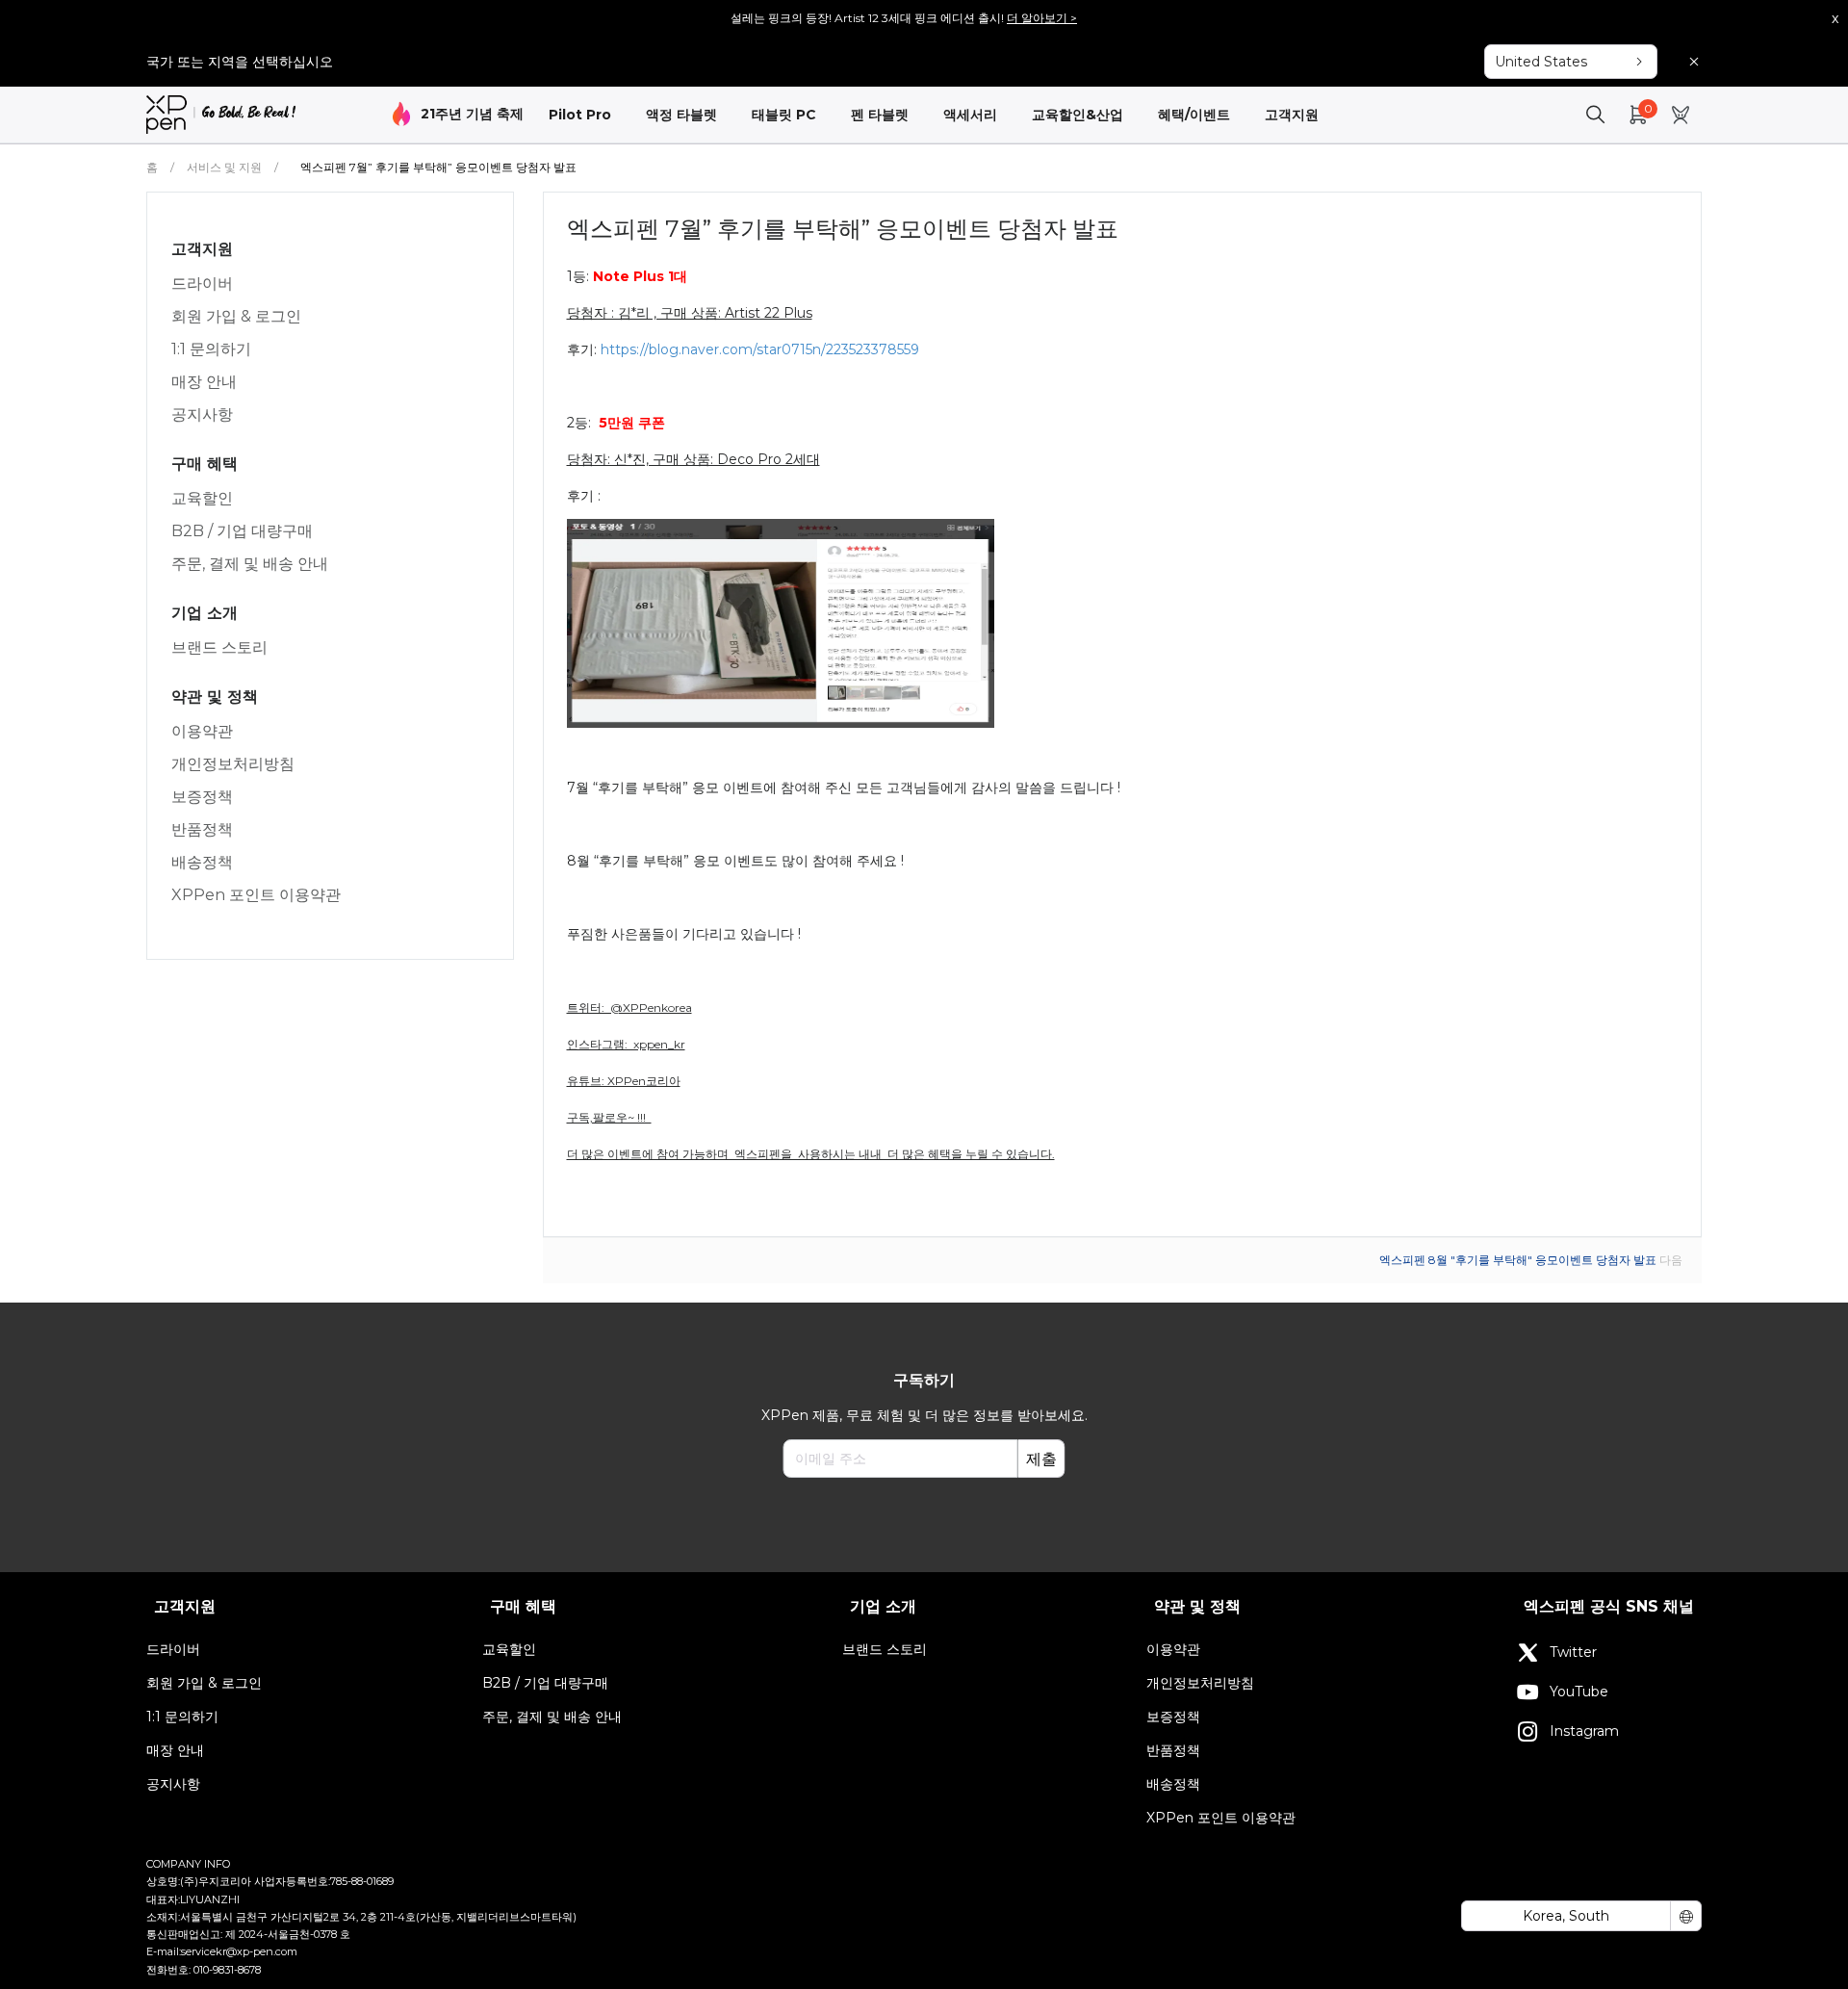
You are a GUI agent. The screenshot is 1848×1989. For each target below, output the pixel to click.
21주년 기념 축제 (472, 114)
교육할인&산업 (1078, 115)
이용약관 (202, 731)
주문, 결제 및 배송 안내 (250, 564)
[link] (221, 115)
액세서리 (970, 115)
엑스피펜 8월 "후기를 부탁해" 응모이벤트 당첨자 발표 (1519, 1260)
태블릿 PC (784, 115)
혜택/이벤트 (1194, 115)
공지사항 (202, 414)
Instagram (1584, 1731)
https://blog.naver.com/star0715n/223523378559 (760, 349)
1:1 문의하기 (211, 349)
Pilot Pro (580, 115)
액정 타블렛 (681, 115)
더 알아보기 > (1042, 18)
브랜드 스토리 (219, 647)
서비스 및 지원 (224, 167)
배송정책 (202, 862)
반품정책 (202, 829)
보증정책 (202, 797)
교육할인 (202, 498)
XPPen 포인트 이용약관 (256, 895)
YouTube (1579, 1692)
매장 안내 (204, 382)
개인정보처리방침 (233, 764)
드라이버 (202, 284)
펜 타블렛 (880, 115)
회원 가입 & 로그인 (236, 316)
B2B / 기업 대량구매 (242, 531)
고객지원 (1292, 115)
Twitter (1573, 1652)
